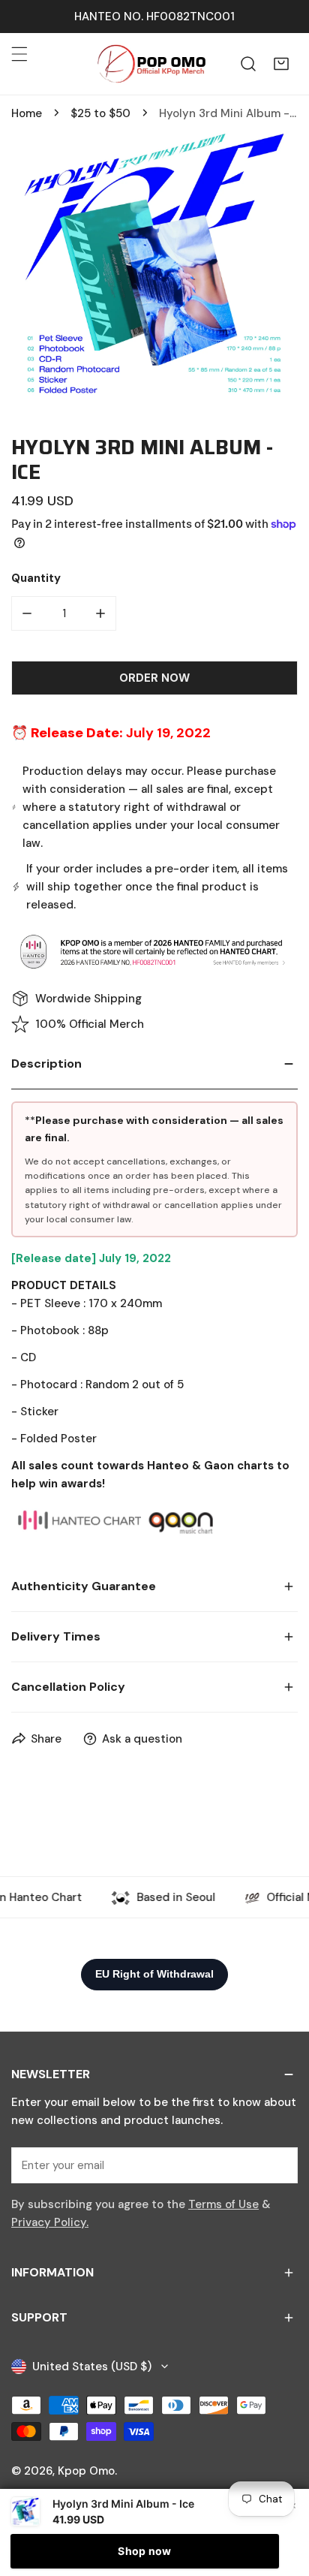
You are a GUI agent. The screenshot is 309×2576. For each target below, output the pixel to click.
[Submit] (278, 2165)
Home (27, 113)
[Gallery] (154, 268)
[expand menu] (19, 54)
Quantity (36, 578)
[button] (281, 64)
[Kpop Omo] (151, 64)
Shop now (144, 2551)
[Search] (248, 64)
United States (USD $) (92, 2367)
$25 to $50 (100, 113)
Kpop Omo (86, 2471)
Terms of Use (223, 2204)
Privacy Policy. (50, 2222)
